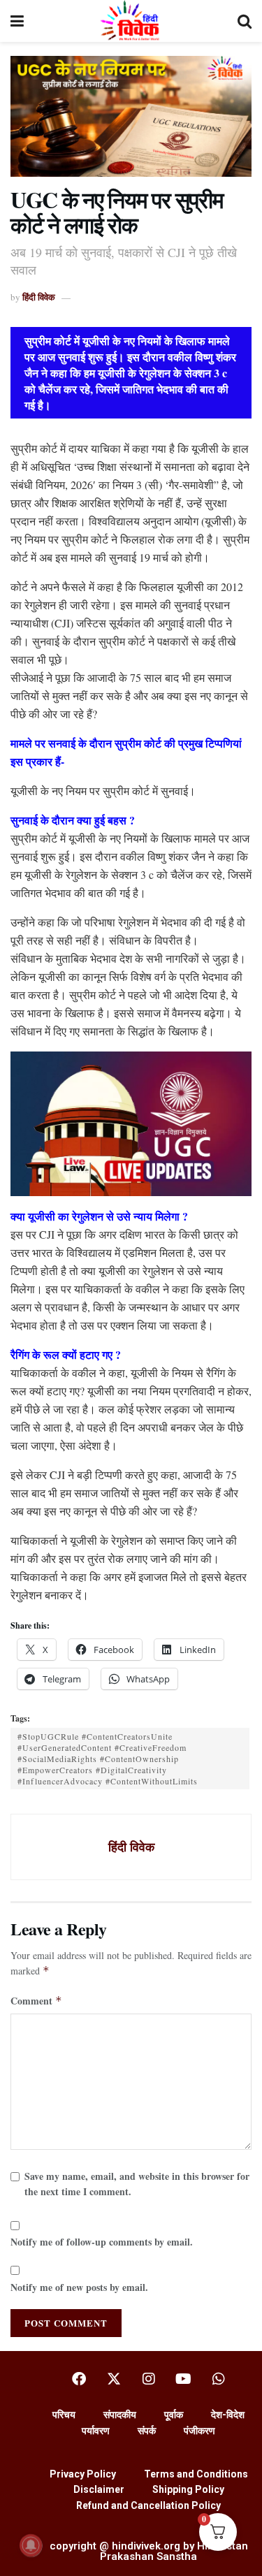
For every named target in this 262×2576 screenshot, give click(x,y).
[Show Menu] (17, 21)
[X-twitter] (114, 2379)
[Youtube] (184, 2379)
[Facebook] (79, 2379)
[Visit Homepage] (130, 21)
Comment (36, 2001)
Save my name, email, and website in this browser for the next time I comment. (137, 2184)
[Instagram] (149, 2379)
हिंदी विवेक (39, 297)
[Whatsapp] (219, 2379)
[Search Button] (245, 21)
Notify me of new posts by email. (79, 2287)
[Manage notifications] (31, 2545)
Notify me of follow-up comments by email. (102, 2242)
